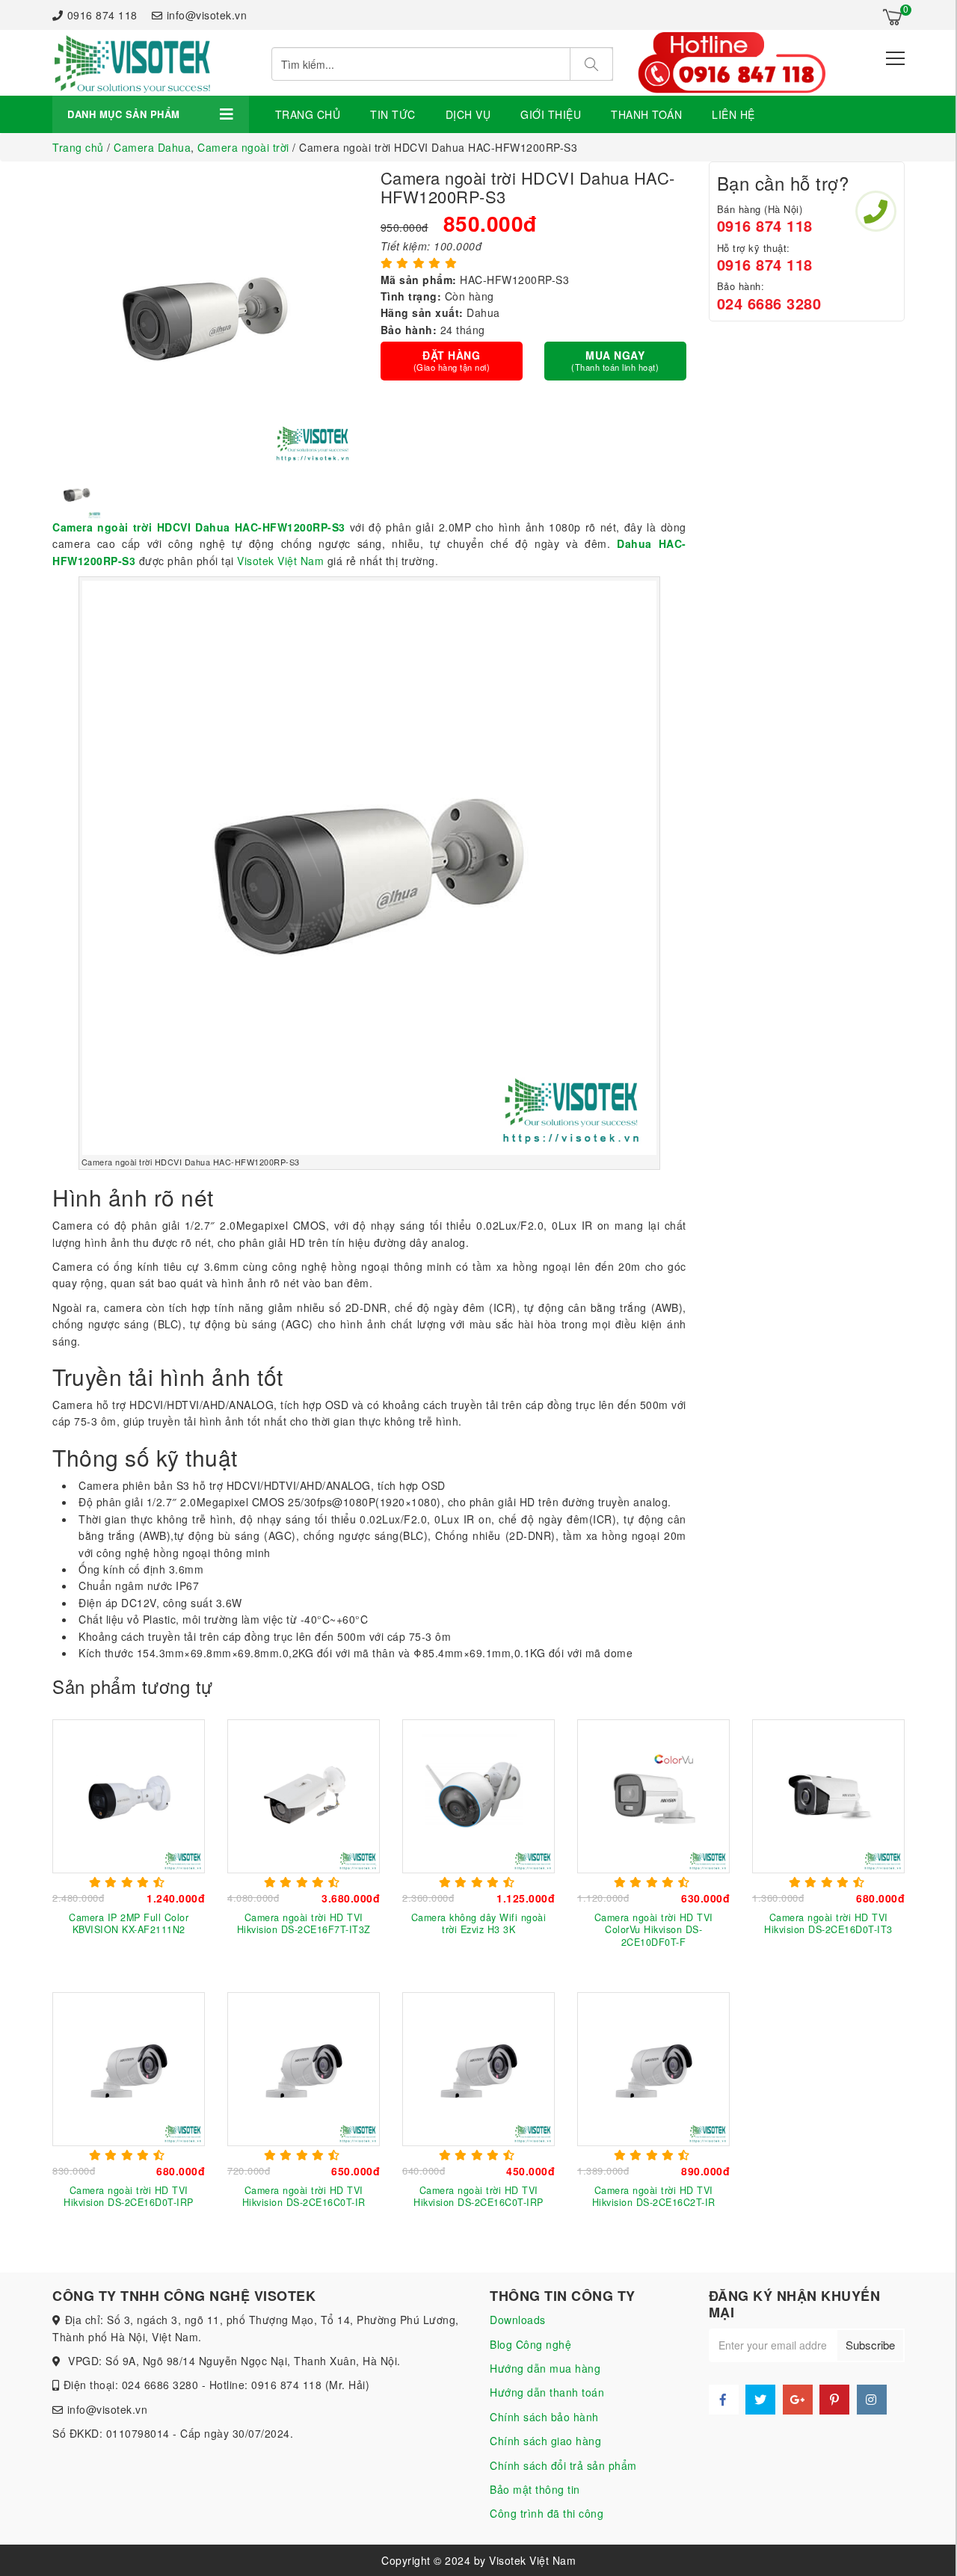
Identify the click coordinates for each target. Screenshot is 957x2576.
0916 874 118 (102, 15)
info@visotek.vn (207, 15)
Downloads (518, 2320)
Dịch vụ (468, 114)
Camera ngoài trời (243, 147)
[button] (60, 493)
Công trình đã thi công (547, 2513)
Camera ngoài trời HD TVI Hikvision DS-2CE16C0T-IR (304, 2196)
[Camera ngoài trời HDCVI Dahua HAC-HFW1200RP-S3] (132, 63)
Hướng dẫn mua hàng (545, 2368)
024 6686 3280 (769, 303)
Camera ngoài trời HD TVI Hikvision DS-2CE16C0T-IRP (478, 2196)
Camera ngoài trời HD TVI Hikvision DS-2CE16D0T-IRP (129, 2196)
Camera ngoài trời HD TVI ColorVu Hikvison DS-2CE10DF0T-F (654, 1930)
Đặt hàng (452, 360)
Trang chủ (308, 114)
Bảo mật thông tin (535, 2489)
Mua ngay (615, 360)
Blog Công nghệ (530, 2344)
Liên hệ (733, 114)
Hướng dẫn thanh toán (547, 2392)
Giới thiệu (551, 114)
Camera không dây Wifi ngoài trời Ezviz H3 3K (479, 1923)
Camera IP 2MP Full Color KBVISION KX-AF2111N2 (129, 1923)
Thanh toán (646, 114)
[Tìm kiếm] (591, 64)
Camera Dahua (152, 147)
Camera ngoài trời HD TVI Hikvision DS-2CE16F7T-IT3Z (304, 1923)
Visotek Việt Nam (280, 561)
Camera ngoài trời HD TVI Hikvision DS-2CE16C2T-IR (654, 2196)
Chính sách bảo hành (544, 2417)
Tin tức (393, 114)
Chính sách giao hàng (545, 2441)
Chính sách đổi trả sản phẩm (563, 2465)
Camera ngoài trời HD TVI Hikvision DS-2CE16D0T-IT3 (828, 1923)
